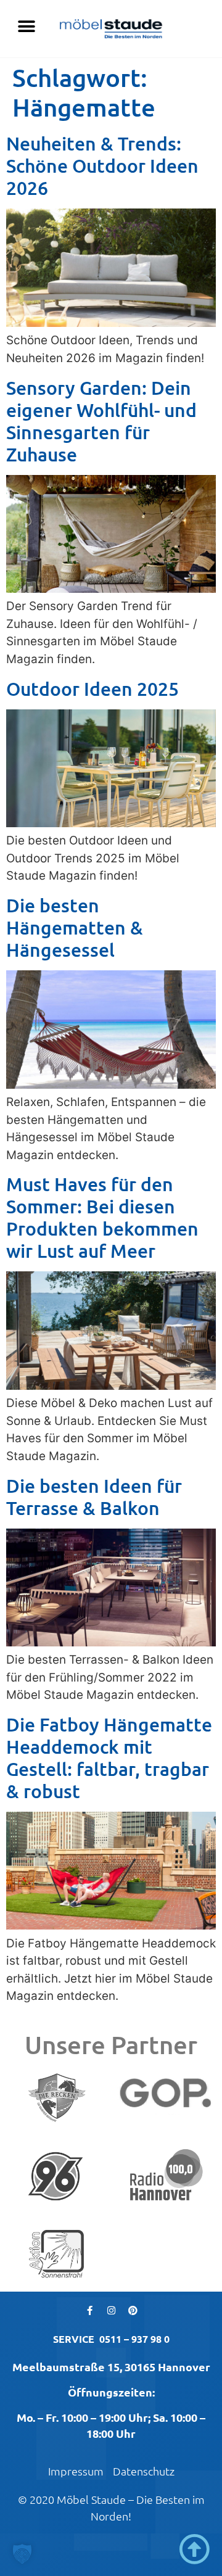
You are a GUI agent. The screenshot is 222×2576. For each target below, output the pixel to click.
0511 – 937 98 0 (134, 2339)
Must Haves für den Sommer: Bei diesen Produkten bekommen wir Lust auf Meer (102, 1217)
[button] (26, 26)
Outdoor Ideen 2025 (92, 688)
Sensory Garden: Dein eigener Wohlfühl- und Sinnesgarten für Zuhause (101, 421)
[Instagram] (111, 2310)
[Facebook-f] (89, 2310)
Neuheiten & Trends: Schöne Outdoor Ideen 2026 (102, 165)
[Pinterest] (133, 2310)
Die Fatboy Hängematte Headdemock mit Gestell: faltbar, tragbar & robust (109, 1757)
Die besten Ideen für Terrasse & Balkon (94, 1496)
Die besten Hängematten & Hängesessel (75, 927)
